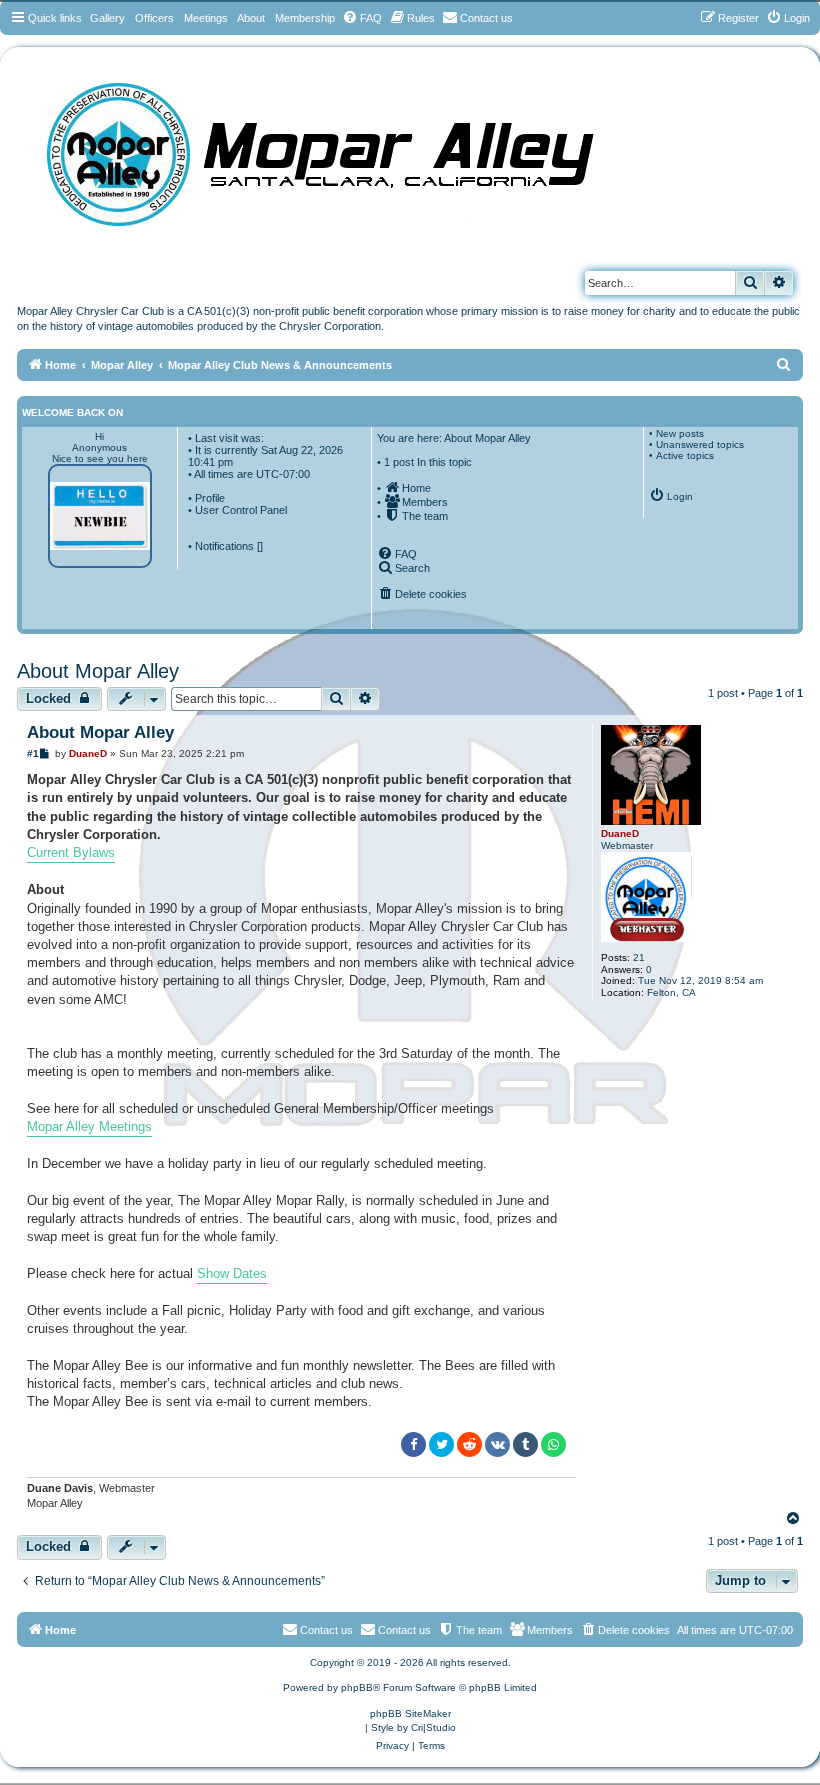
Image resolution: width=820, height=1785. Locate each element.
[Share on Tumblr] (525, 1444)
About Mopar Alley (98, 671)
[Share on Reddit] (469, 1444)
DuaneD (620, 833)
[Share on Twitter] (441, 1444)
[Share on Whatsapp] (553, 1444)
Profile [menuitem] (210, 498)
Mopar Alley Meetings (89, 1126)
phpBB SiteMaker (410, 1713)
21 (639, 957)
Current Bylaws (71, 852)
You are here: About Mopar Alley (454, 438)
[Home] (340, 147)
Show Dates (232, 1273)
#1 (33, 753)
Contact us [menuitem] (404, 1630)
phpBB (357, 1687)
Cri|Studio (433, 1727)
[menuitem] (362, 18)
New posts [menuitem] (680, 433)
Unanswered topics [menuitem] (700, 444)
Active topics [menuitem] (685, 455)
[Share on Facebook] (413, 1444)
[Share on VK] (497, 1444)
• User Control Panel (237, 510)
